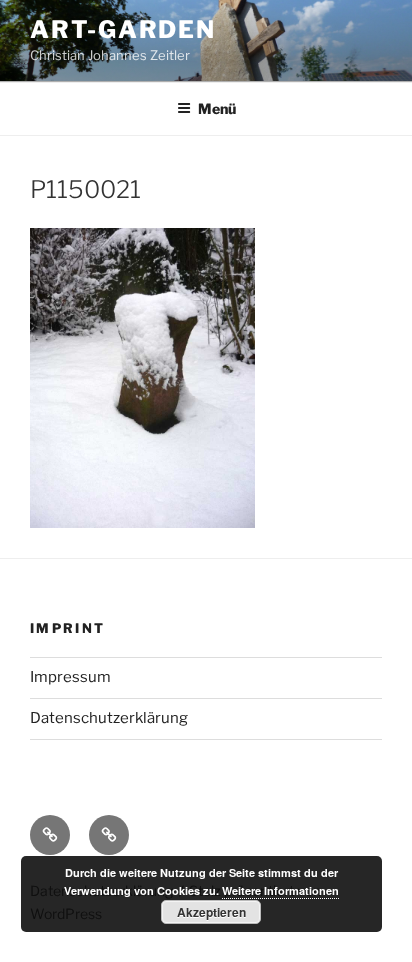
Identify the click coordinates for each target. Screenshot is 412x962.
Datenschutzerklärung (109, 718)
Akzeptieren (211, 912)
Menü (217, 108)
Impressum (70, 677)
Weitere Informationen (280, 890)
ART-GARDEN (123, 29)
